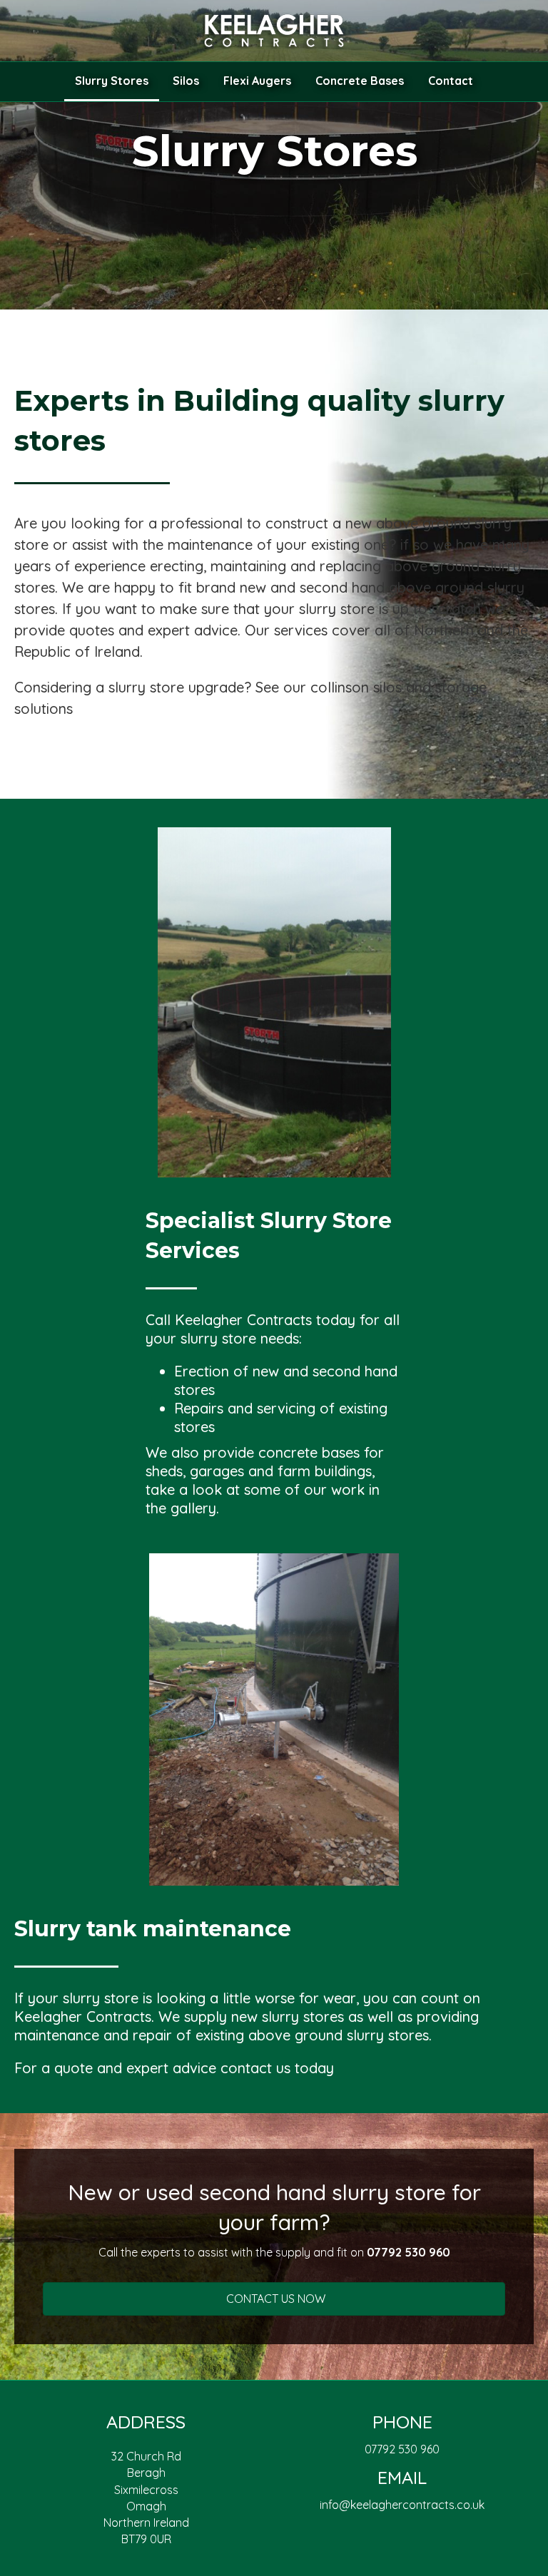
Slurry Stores (112, 81)
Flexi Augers (257, 81)
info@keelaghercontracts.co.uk (402, 2505)
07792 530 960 (402, 2449)
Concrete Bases (360, 81)
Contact (451, 81)
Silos (186, 81)
